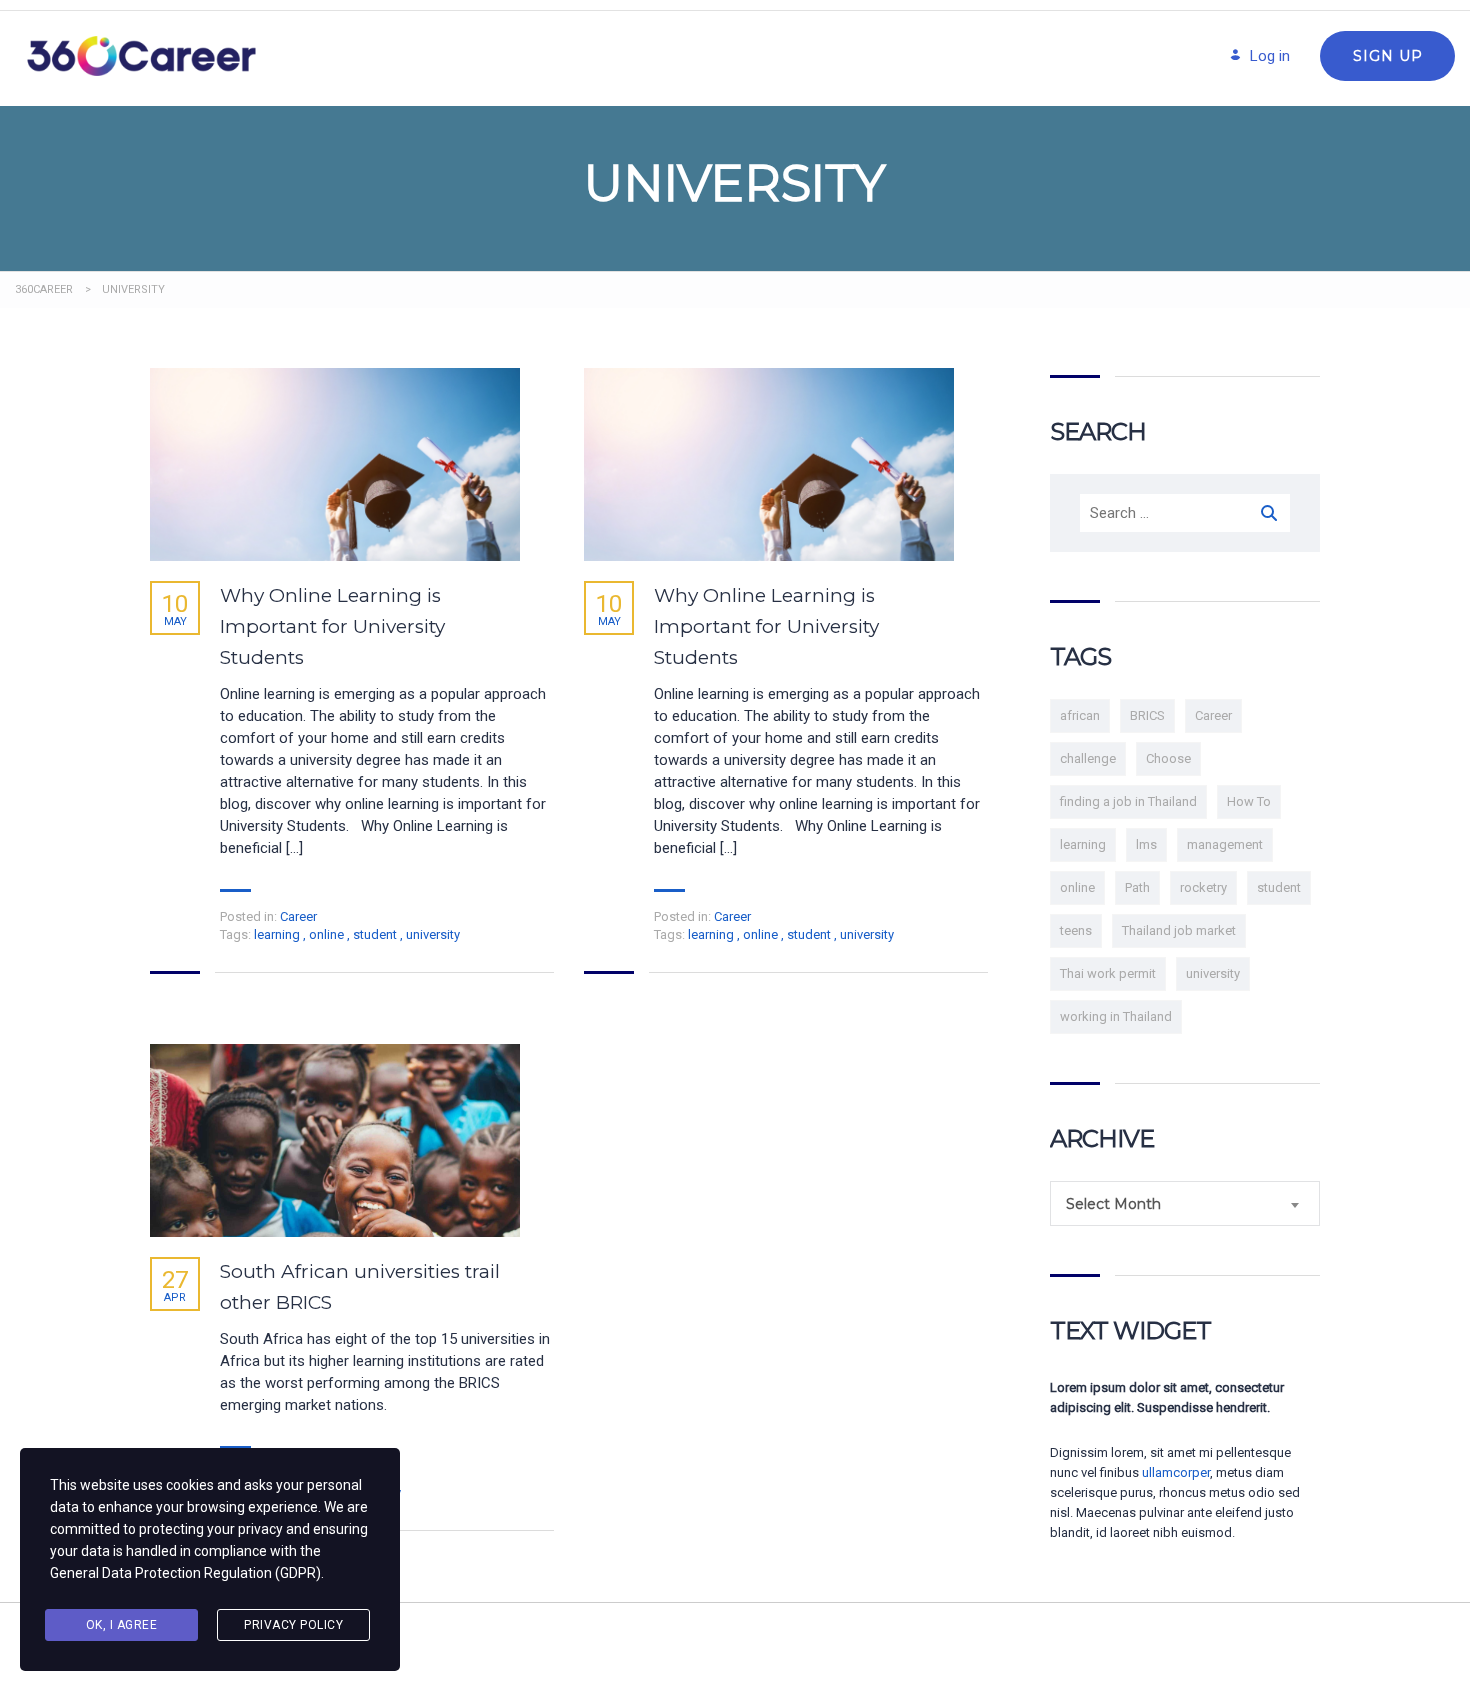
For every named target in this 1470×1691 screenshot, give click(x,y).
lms (1146, 844)
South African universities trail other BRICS (360, 1287)
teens (1076, 930)
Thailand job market (1179, 930)
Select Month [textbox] (1113, 1204)
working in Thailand (1116, 1016)
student (376, 934)
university (433, 934)
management (1225, 844)
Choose (1168, 758)
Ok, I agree (122, 1625)
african (1080, 715)
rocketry (1203, 887)
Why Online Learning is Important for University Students (332, 626)
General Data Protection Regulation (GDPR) (185, 1573)
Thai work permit (1108, 973)
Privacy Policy (293, 1625)
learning (278, 934)
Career (298, 916)
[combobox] (1185, 1203)
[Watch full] (335, 464)
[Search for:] (1185, 513)
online (328, 934)
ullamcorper (1176, 1472)
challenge (1088, 758)
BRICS (1147, 715)
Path (1137, 887)
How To (1249, 801)
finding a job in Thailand (1128, 801)
